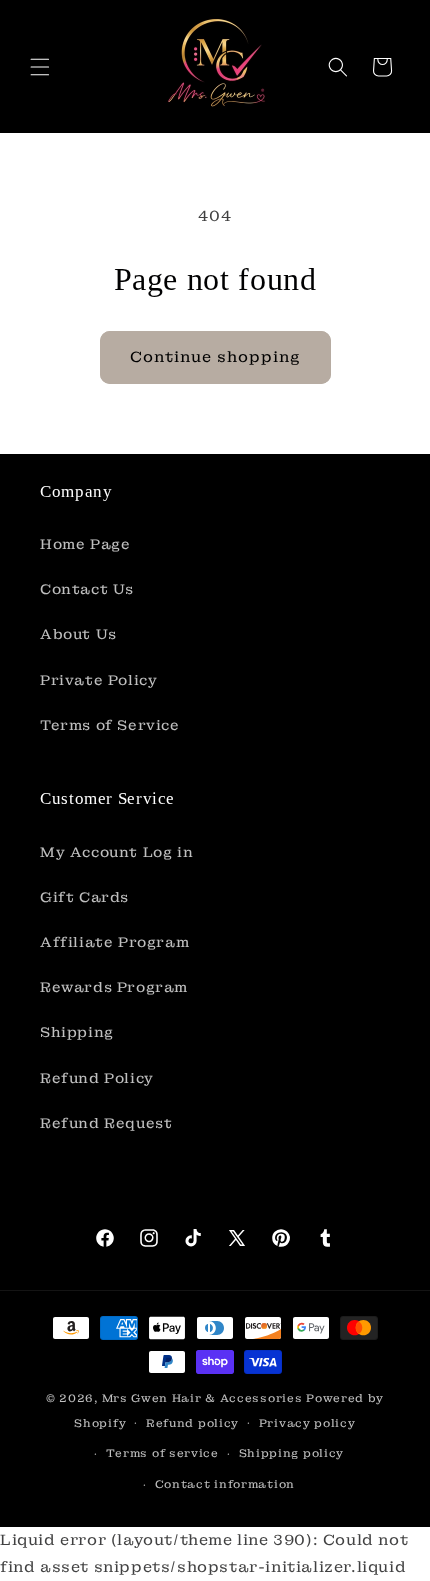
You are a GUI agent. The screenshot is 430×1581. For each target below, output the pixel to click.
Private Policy (98, 680)
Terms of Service (110, 725)
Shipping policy (292, 1453)
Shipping (77, 1032)
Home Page (85, 544)
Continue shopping (215, 357)
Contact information (225, 1484)
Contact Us (87, 589)
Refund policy (192, 1423)
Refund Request (106, 1123)
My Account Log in (116, 852)
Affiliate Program (114, 942)
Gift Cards (84, 897)
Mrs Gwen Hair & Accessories (202, 1398)
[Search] (338, 67)
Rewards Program (114, 987)
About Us (78, 634)
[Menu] (40, 67)
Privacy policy (307, 1423)
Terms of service (162, 1453)
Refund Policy (97, 1078)
